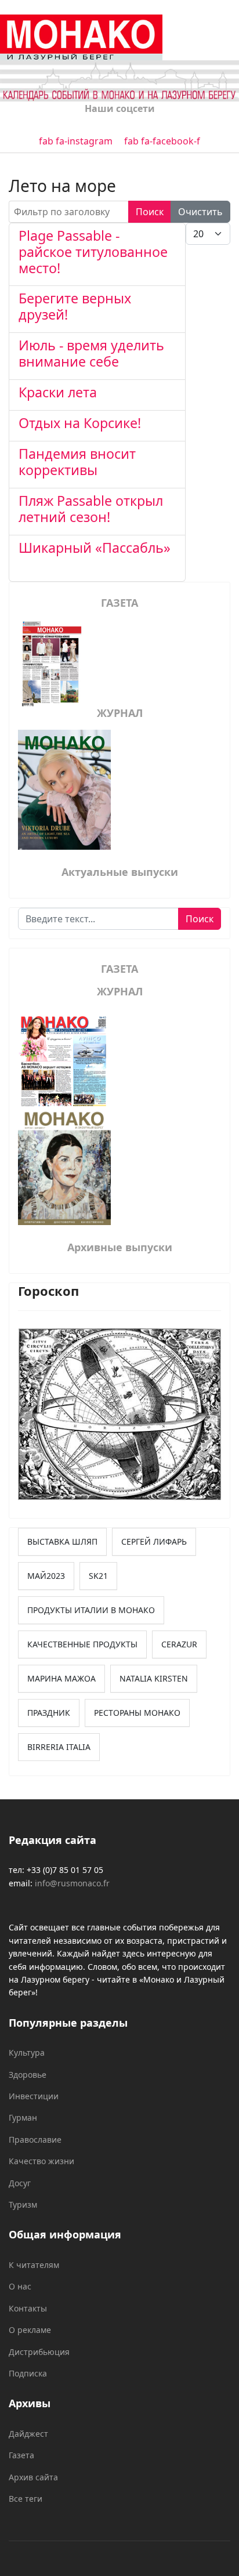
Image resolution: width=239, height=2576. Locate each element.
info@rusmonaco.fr (72, 1883)
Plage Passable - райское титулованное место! (93, 252)
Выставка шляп (62, 1541)
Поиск (150, 212)
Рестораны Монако (137, 1713)
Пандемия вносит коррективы (77, 462)
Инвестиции (34, 2096)
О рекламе (30, 2330)
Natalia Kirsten (154, 1678)
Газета (21, 2455)
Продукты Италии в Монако (91, 1610)
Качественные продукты (82, 1644)
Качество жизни (41, 2161)
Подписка (28, 2373)
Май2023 (46, 1576)
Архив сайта (33, 2477)
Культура (27, 2053)
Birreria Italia (59, 1747)
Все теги (26, 2499)
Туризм (23, 2204)
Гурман (23, 2117)
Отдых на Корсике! (80, 423)
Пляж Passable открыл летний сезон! (91, 509)
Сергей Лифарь (154, 1541)
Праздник (49, 1713)
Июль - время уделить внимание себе (91, 353)
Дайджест (28, 2434)
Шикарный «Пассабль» (95, 556)
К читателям (34, 2265)
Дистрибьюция (39, 2352)
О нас (20, 2286)
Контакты (28, 2308)
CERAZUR (179, 1644)
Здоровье (28, 2075)
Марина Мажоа (61, 1678)
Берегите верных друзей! (75, 306)
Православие (35, 2140)
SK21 (98, 1576)
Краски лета (58, 392)
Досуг (20, 2183)
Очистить (200, 212)
